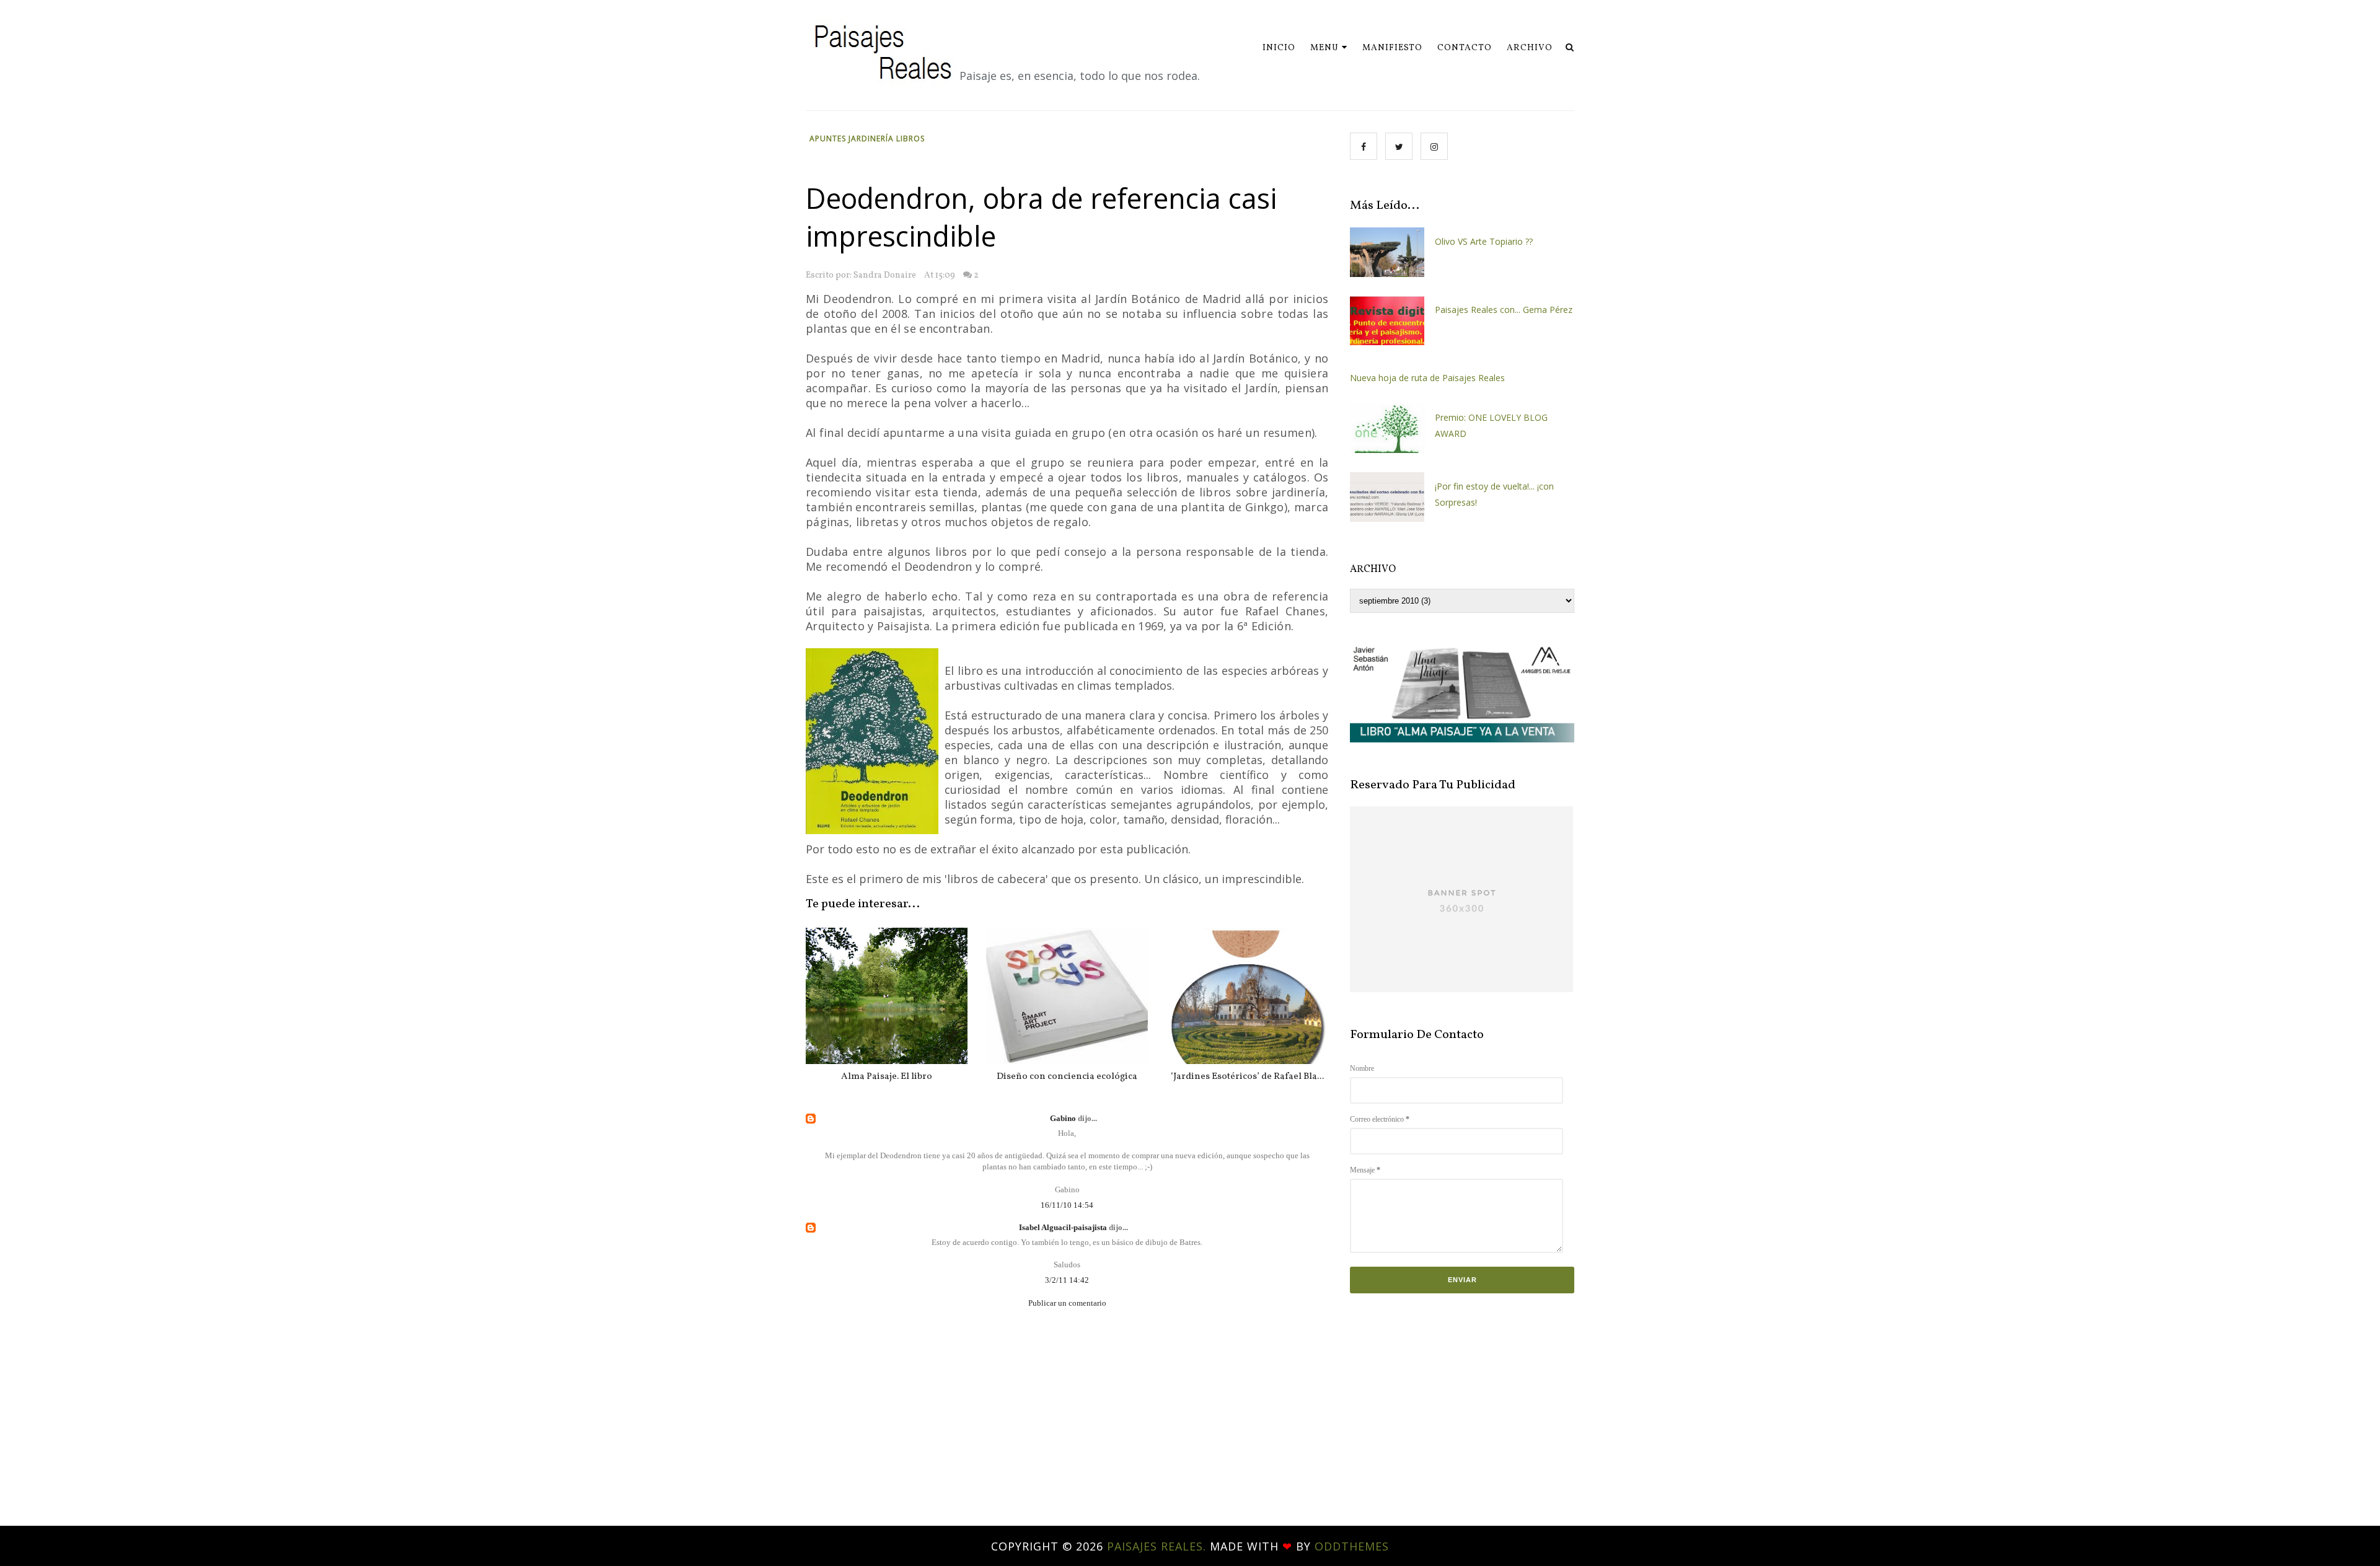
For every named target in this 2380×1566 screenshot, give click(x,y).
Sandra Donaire (885, 275)
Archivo (1530, 48)
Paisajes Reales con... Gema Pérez (1504, 310)
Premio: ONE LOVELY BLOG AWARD (1491, 425)
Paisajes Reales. (1158, 1546)
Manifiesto (1392, 48)
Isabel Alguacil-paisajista (1064, 1227)
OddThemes (1352, 1546)
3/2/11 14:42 (1067, 1280)
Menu (1324, 48)
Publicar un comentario (1067, 1303)
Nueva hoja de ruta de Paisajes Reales (1427, 378)
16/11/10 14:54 (1067, 1205)
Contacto (1465, 48)
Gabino (1064, 1118)
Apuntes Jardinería (853, 139)
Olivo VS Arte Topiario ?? (1484, 241)
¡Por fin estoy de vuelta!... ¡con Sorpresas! (1494, 494)
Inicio (1279, 48)
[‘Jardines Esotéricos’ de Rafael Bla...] (1247, 996)
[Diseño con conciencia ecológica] (1067, 996)
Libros (910, 139)
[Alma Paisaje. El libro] (887, 996)
